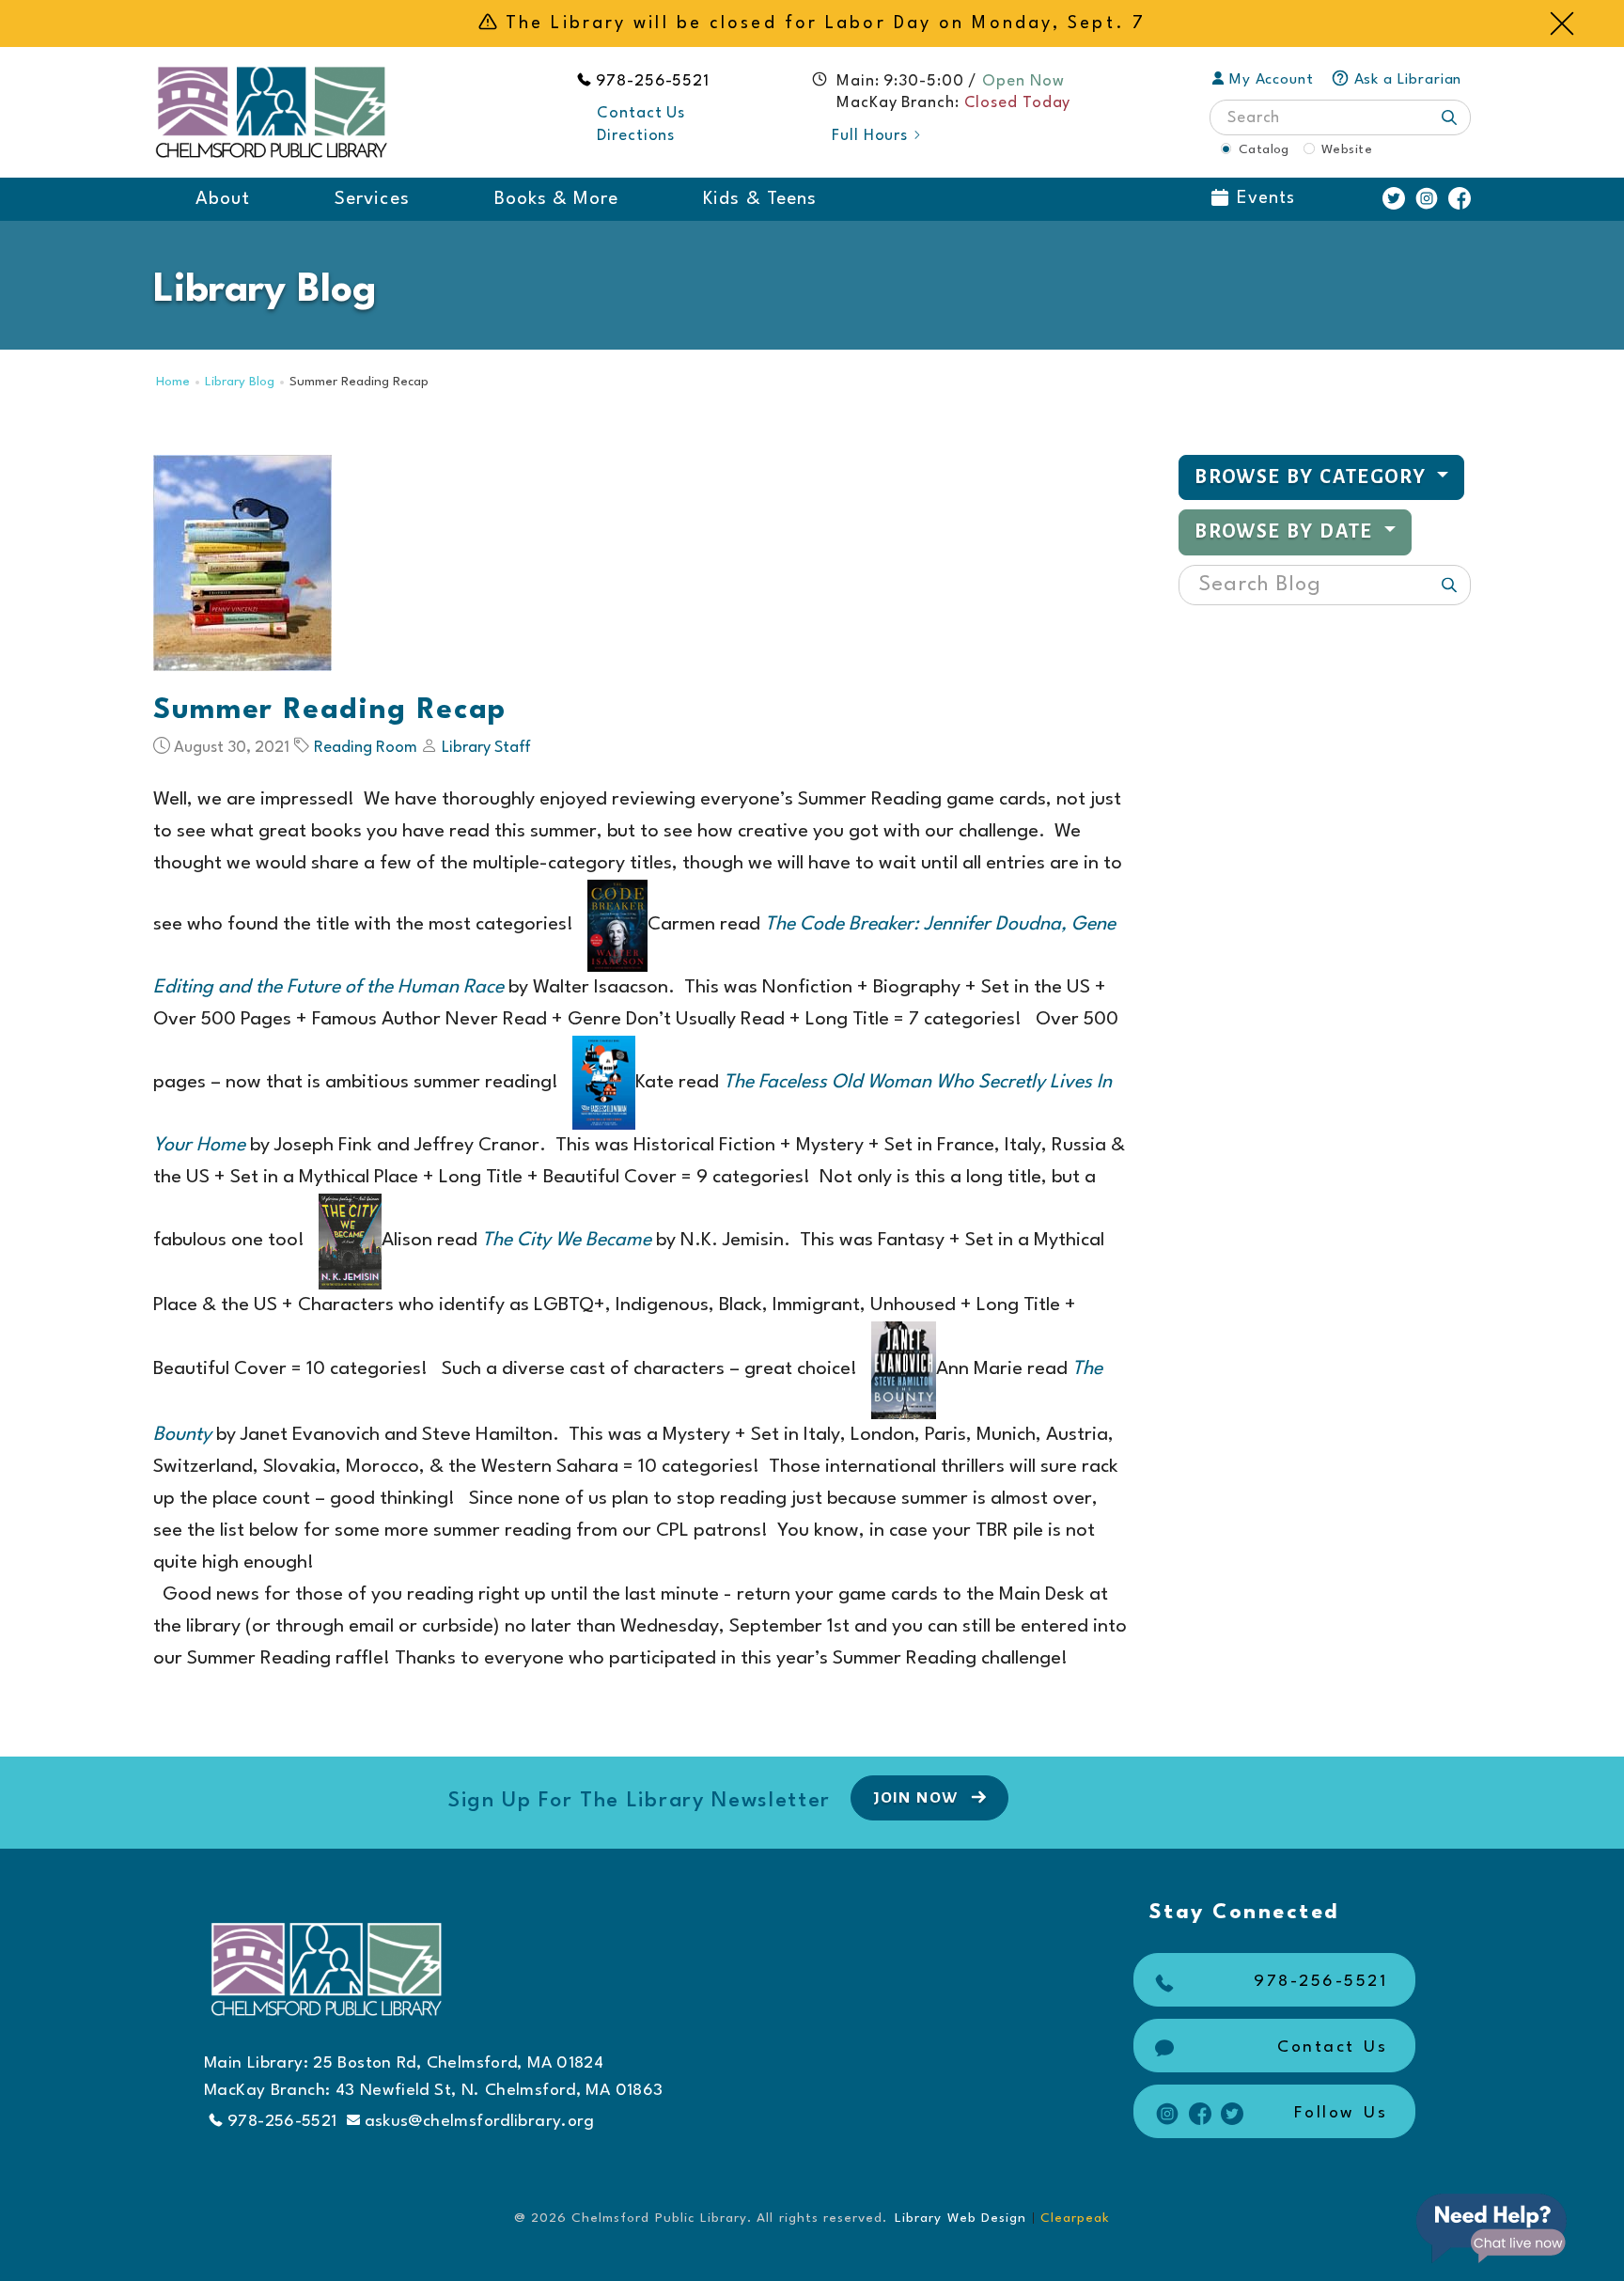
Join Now (918, 1798)
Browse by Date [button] (1287, 531)
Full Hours (870, 136)
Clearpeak (1075, 2218)
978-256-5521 (653, 81)
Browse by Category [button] (1313, 477)
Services (372, 199)
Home (173, 382)
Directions (636, 136)
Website (1347, 149)
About (223, 199)
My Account (1272, 80)
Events (1266, 198)
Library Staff (486, 748)
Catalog (1264, 149)
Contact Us (641, 113)
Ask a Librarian (1408, 80)
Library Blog (240, 382)
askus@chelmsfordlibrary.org (480, 2122)
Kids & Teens (760, 199)
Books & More (557, 199)
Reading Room (366, 748)
